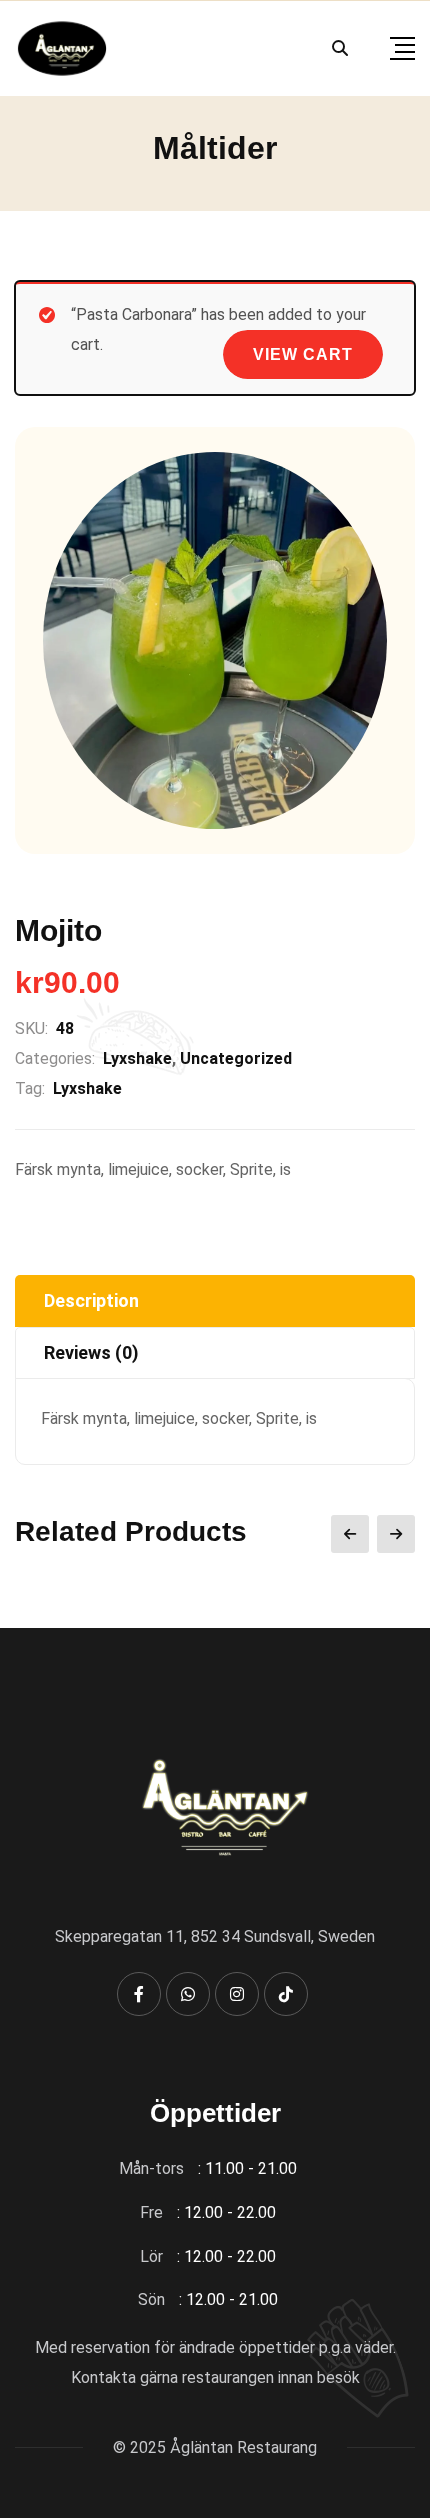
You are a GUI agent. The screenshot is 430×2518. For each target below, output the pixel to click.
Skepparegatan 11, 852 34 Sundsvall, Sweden (215, 1936)
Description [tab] (91, 1300)
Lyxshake (137, 1058)
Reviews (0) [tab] (91, 1352)
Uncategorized (236, 1058)
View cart (303, 354)
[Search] (340, 48)
